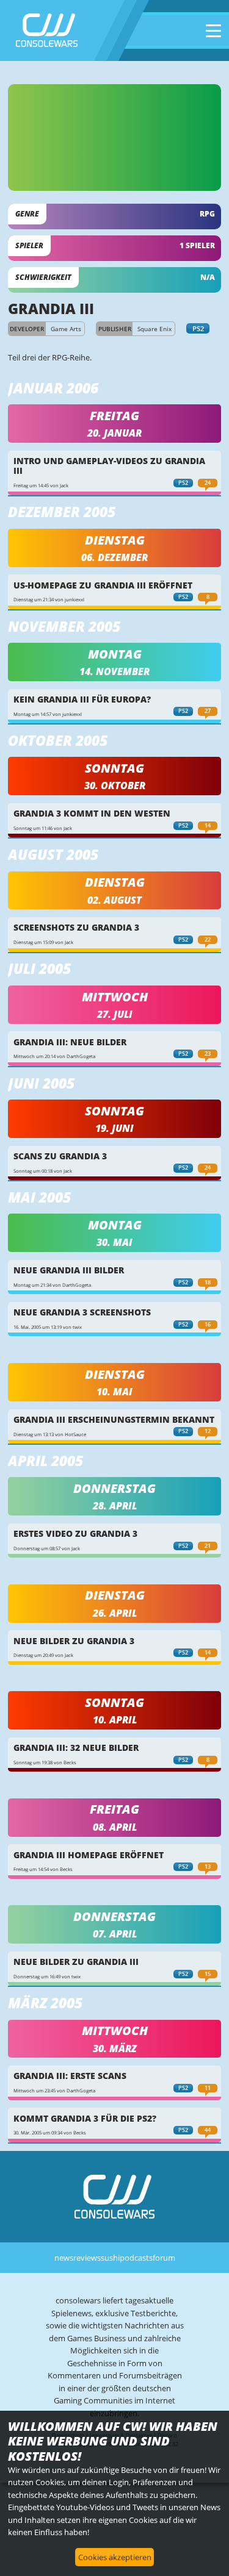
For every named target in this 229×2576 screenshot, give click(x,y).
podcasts (136, 2258)
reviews (87, 2258)
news (64, 2258)
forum (164, 2258)
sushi (110, 2258)
